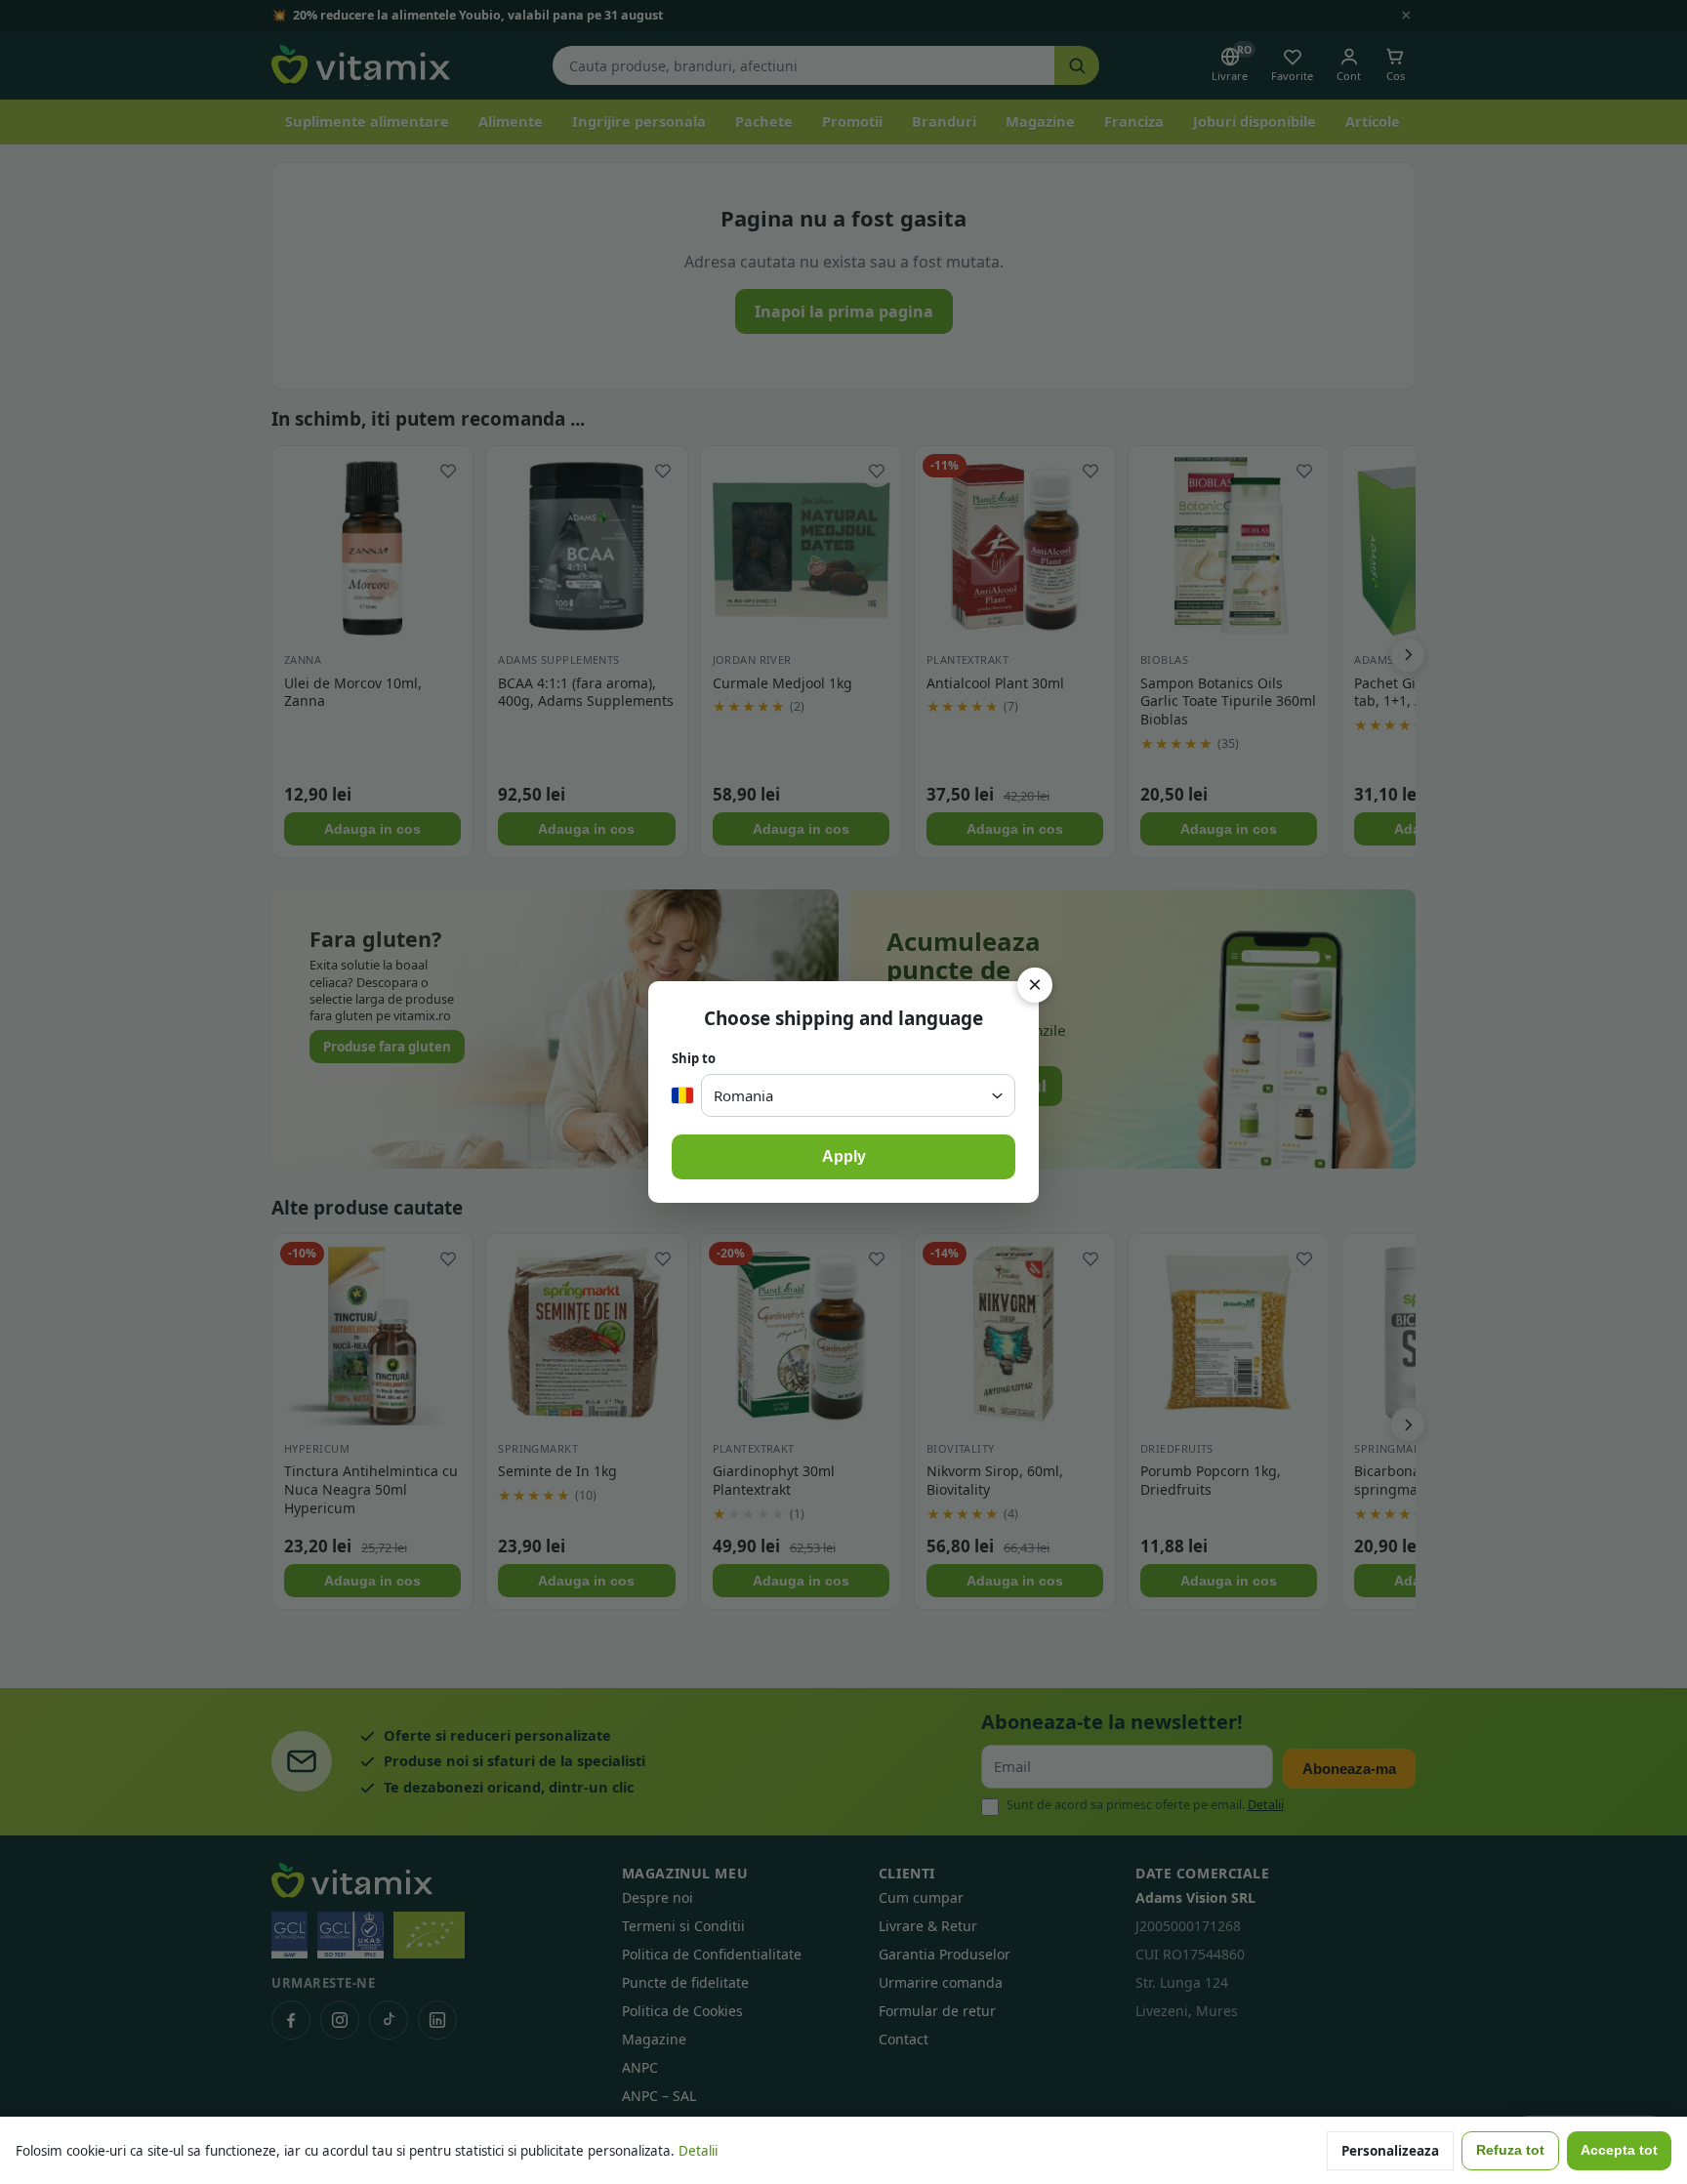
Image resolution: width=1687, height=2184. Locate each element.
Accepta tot (1619, 2150)
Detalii (698, 2151)
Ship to (694, 1058)
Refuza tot (1510, 2150)
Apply (844, 1156)
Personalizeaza (1390, 2151)
